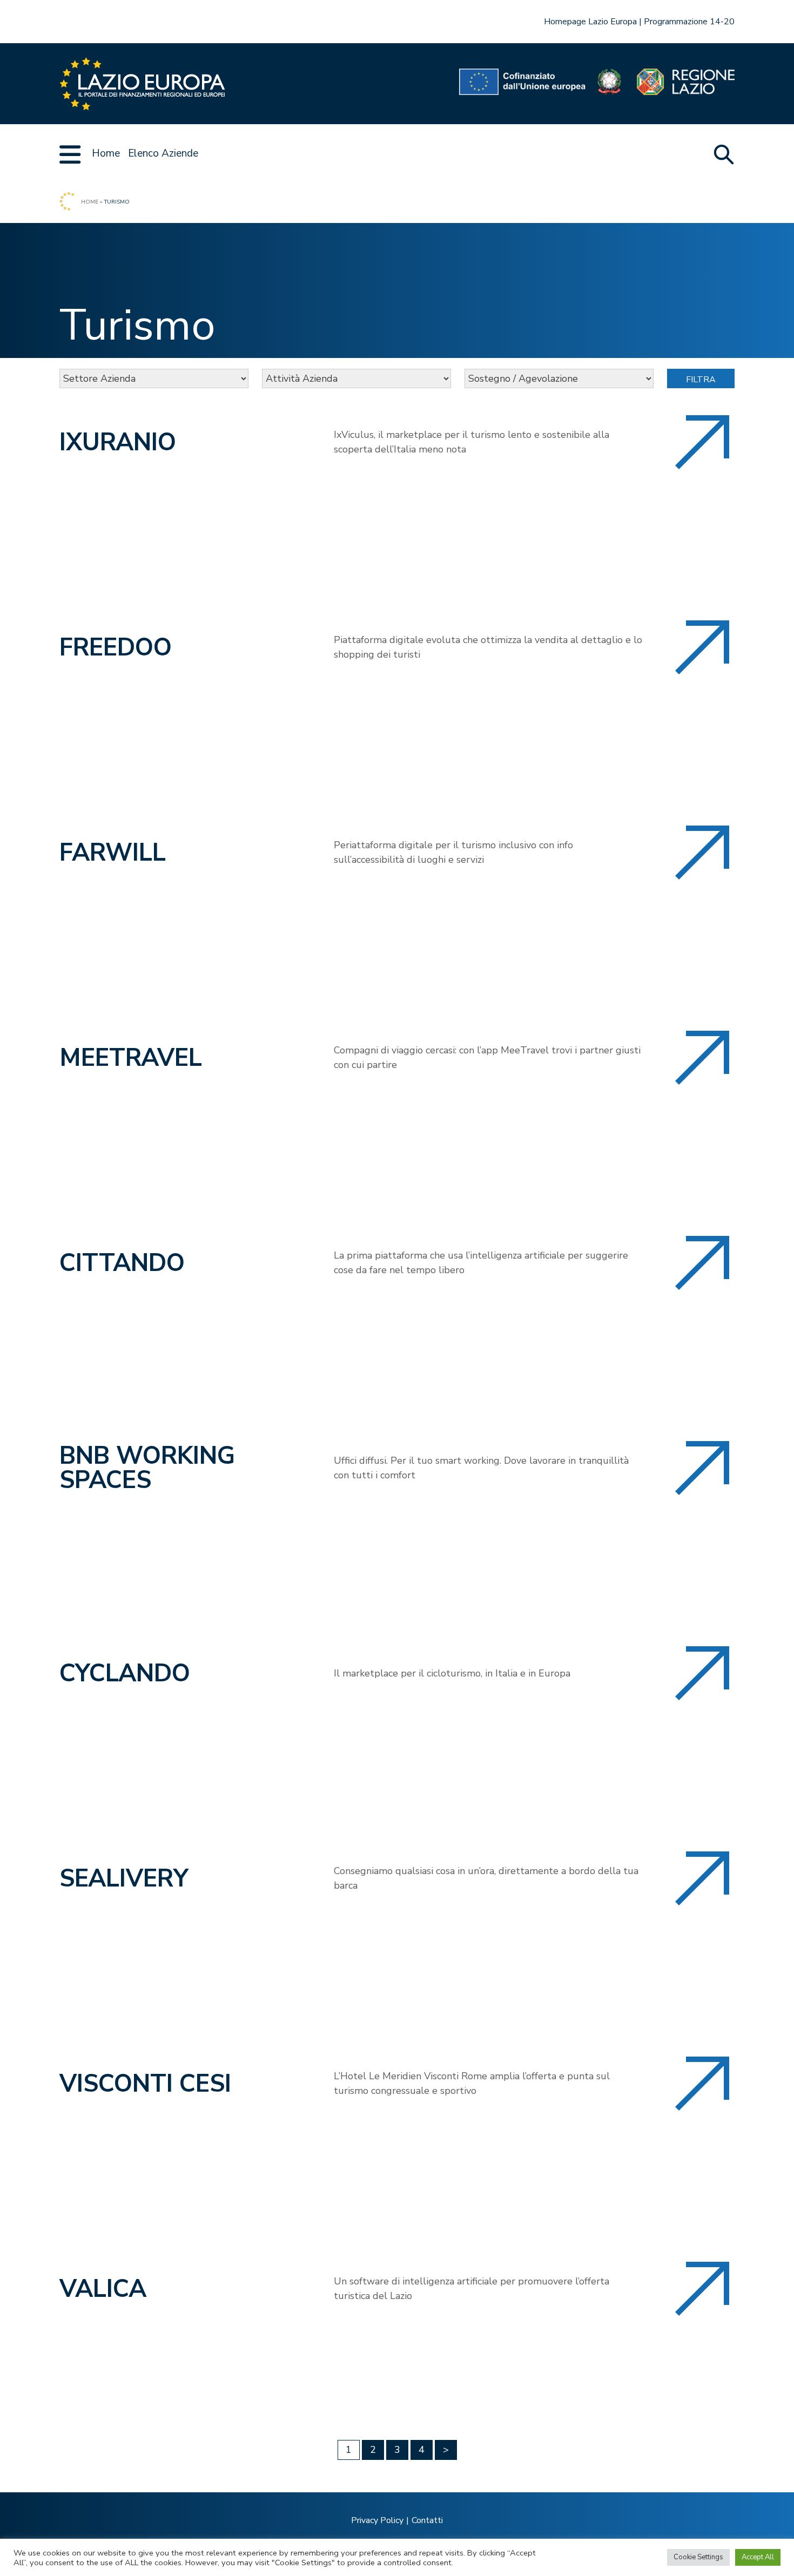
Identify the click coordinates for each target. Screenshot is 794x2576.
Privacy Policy (377, 2520)
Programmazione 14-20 (689, 22)
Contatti (427, 2520)
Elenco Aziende (163, 153)
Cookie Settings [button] (698, 2557)
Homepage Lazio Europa (590, 22)
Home (106, 153)
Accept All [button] (758, 2557)
